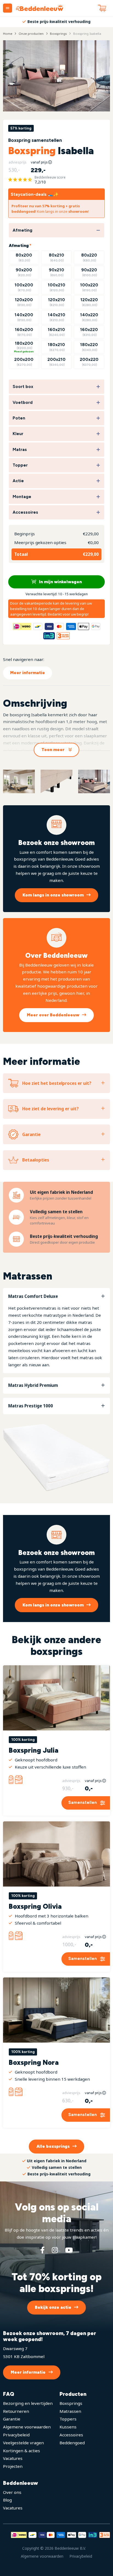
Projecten (13, 2466)
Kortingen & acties (22, 2451)
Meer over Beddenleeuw (53, 1015)
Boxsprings (71, 2403)
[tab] (56, 1331)
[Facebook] (43, 2250)
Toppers (68, 2419)
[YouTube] (69, 2250)
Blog (7, 2500)
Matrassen (70, 2411)
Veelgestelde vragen (23, 2443)
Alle (53, 2146)
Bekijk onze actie (53, 2307)
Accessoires (71, 2435)
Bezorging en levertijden (28, 2403)
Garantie (12, 2419)
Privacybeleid (16, 2435)
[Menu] (8, 8)
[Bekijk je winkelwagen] (102, 8)
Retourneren (16, 2411)
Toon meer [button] (53, 750)
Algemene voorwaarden (27, 2427)
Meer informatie (28, 673)
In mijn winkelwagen (60, 582)
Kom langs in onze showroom (53, 895)
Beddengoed (72, 2443)
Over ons (12, 2492)
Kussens (68, 2427)
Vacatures (13, 2458)
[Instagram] (55, 2250)
